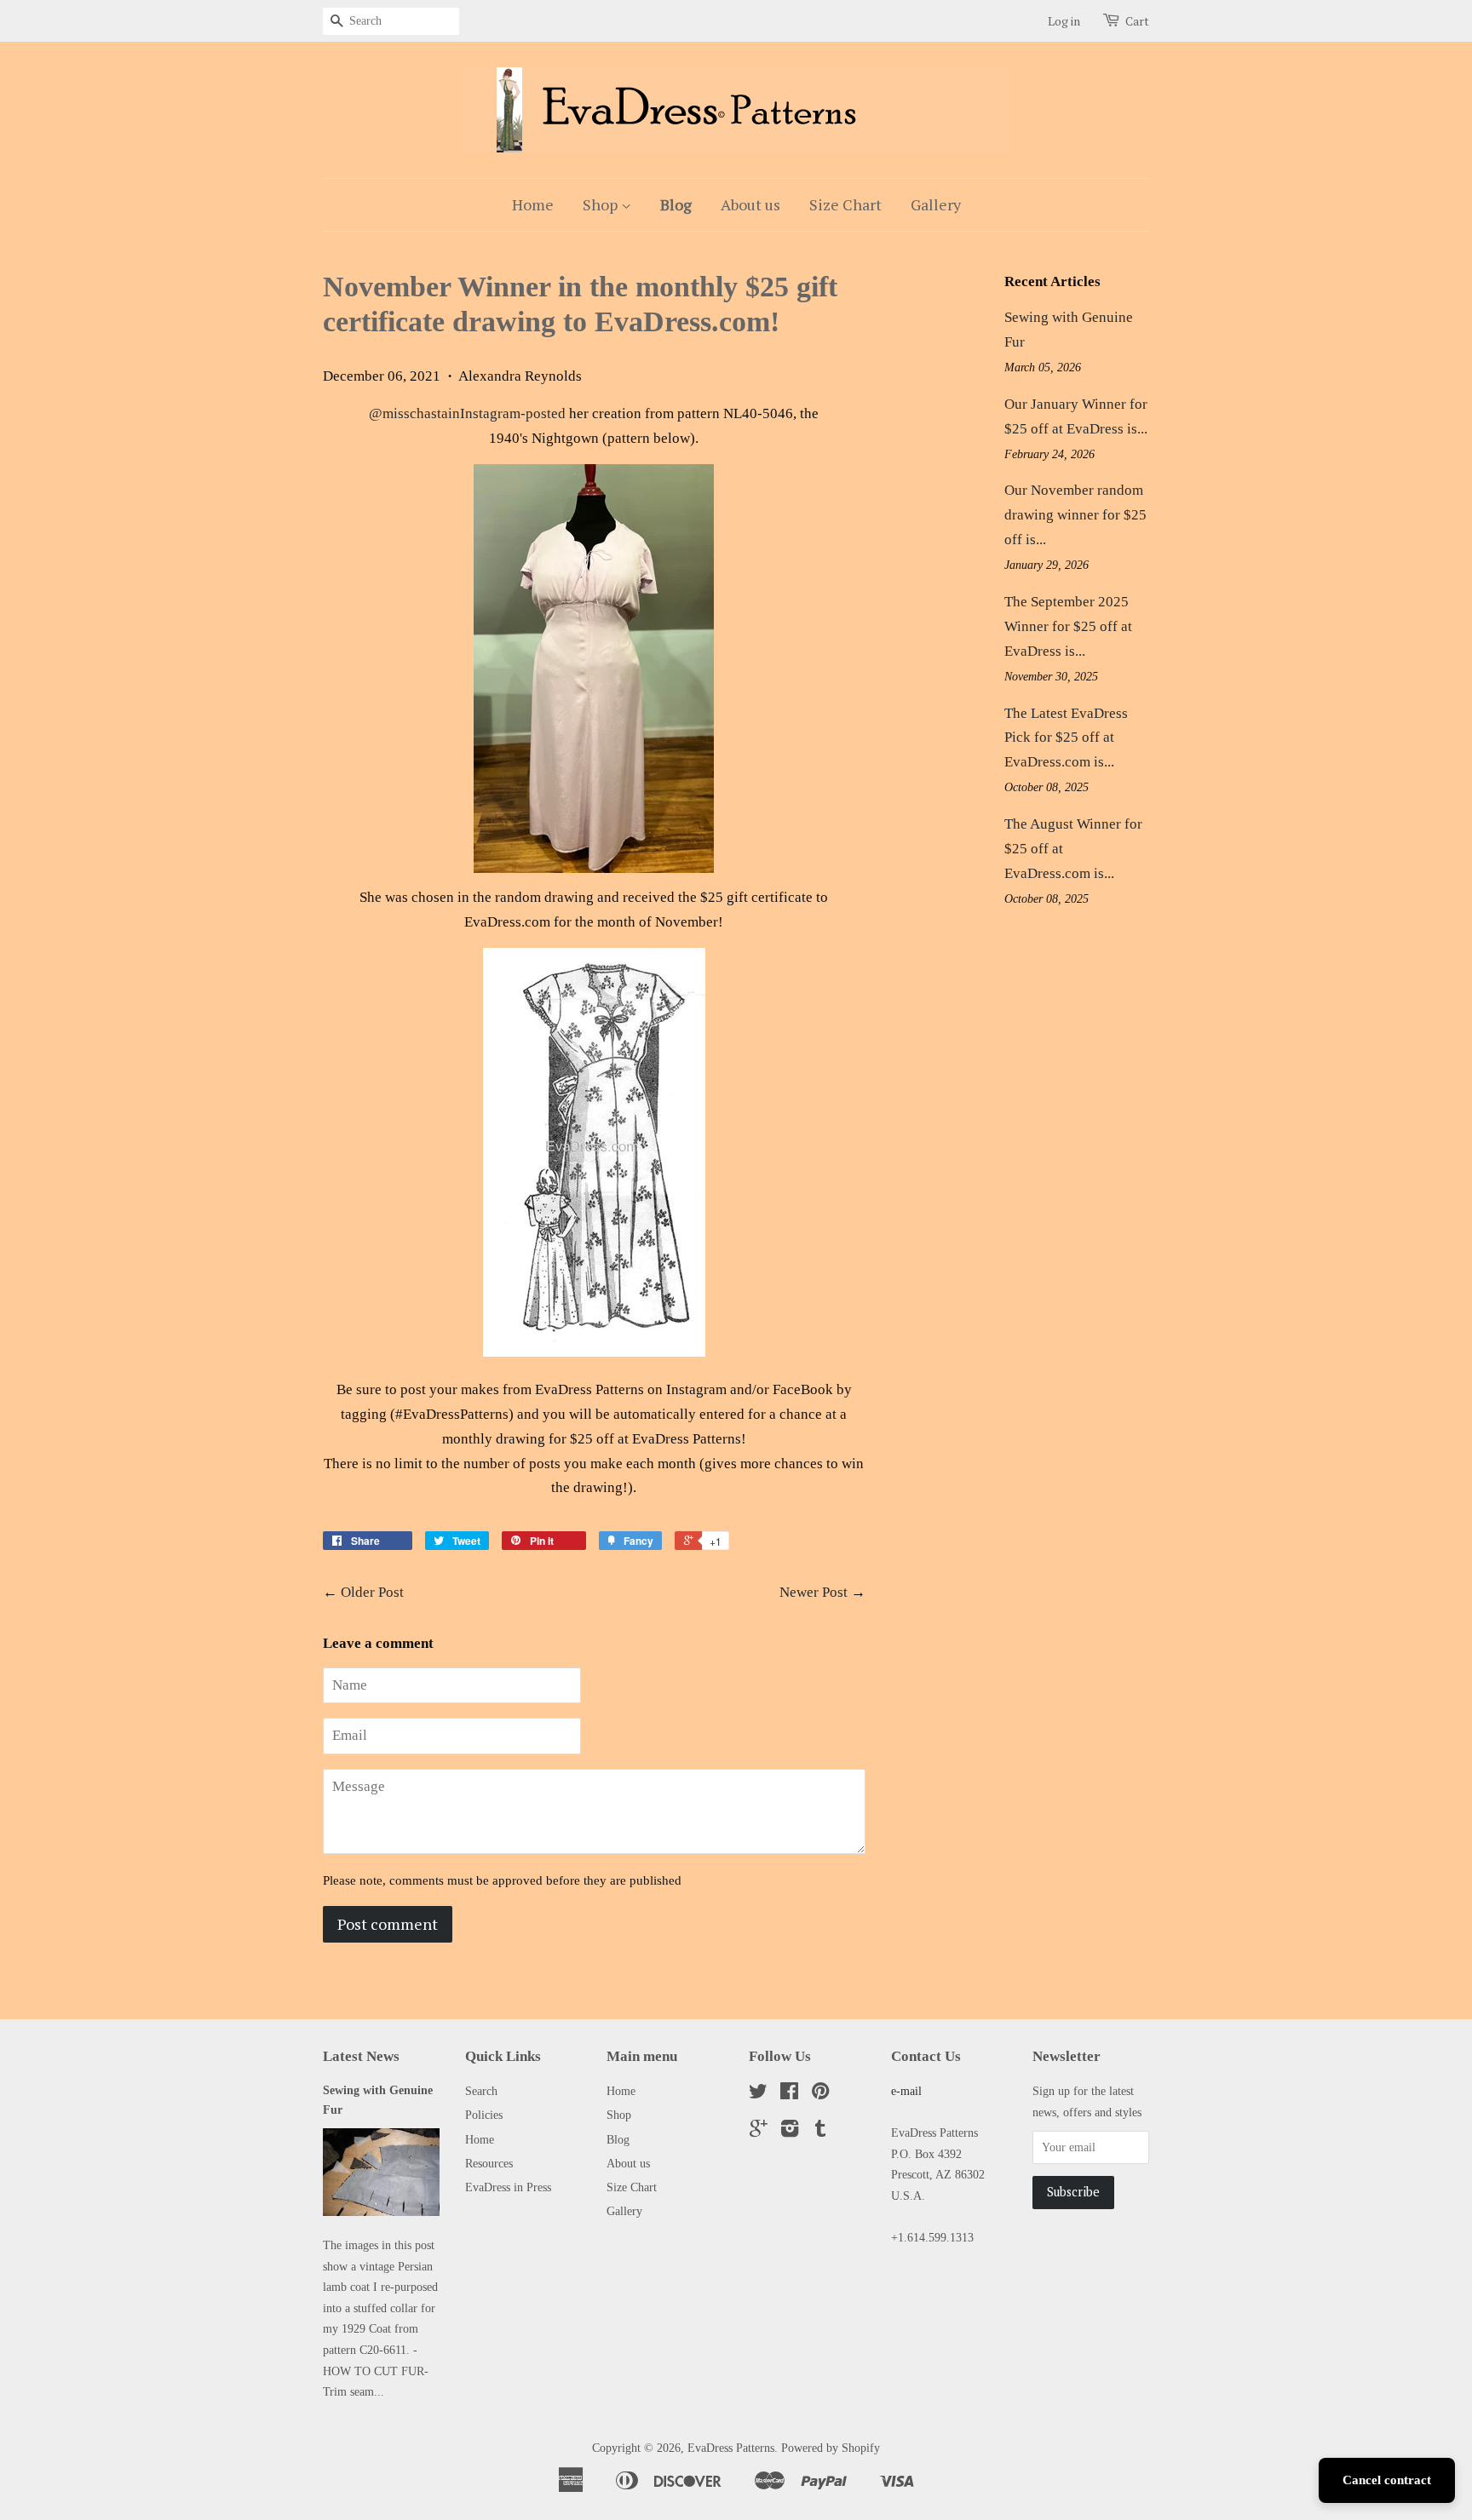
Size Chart (845, 204)
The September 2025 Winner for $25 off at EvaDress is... (1068, 626)
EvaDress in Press (508, 2187)
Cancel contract (1387, 2480)
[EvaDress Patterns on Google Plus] (759, 2132)
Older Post (372, 1592)
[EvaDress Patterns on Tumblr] (820, 2132)
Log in (1064, 21)
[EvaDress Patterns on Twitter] (758, 2094)
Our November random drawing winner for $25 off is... (1075, 515)
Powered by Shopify (831, 2448)
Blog (676, 204)
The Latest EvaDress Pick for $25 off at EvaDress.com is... (1066, 738)
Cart (1137, 21)
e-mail (906, 2091)
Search (481, 2091)
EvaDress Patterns (731, 2448)
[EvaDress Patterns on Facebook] (789, 2094)
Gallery (936, 204)
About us (750, 204)
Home (533, 204)
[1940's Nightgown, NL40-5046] (594, 669)
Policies (484, 2115)
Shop (602, 204)
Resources (489, 2163)
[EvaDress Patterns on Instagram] (790, 2132)
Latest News (361, 2056)
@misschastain (467, 413)
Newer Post (814, 1592)
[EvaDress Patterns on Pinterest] (820, 2094)
